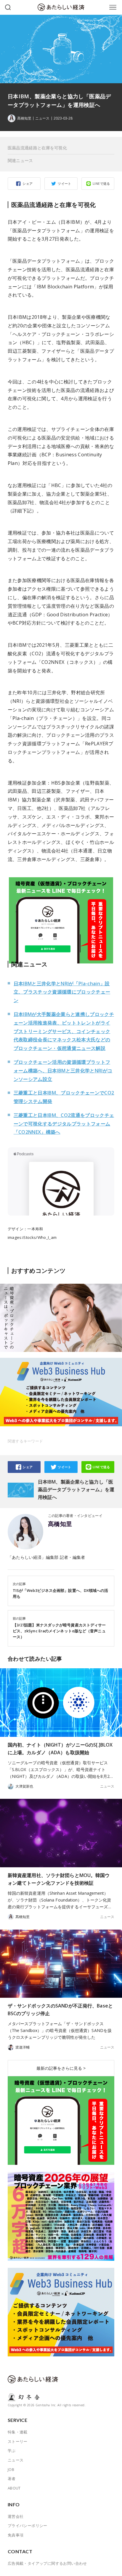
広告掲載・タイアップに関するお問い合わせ (47, 2563)
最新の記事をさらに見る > (61, 2068)
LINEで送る (101, 183)
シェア (28, 183)
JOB (11, 2469)
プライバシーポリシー (28, 2526)
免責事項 (16, 2535)
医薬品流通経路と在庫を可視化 (37, 148)
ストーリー (18, 2441)
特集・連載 (18, 2432)
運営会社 (16, 2516)
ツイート (65, 183)
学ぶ (12, 2451)
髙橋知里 (60, 1524)
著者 (12, 2479)
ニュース (42, 118)
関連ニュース (20, 160)
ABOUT (14, 2488)
